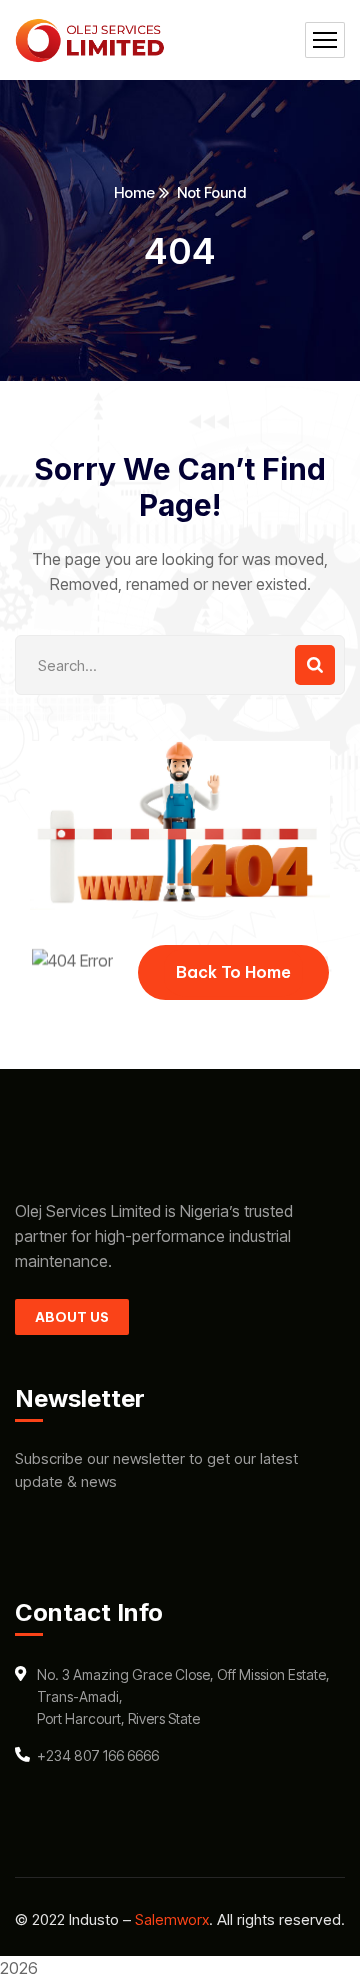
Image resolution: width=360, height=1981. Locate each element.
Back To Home (233, 972)
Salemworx (172, 1919)
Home (134, 192)
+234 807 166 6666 (98, 1755)
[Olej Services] (90, 40)
